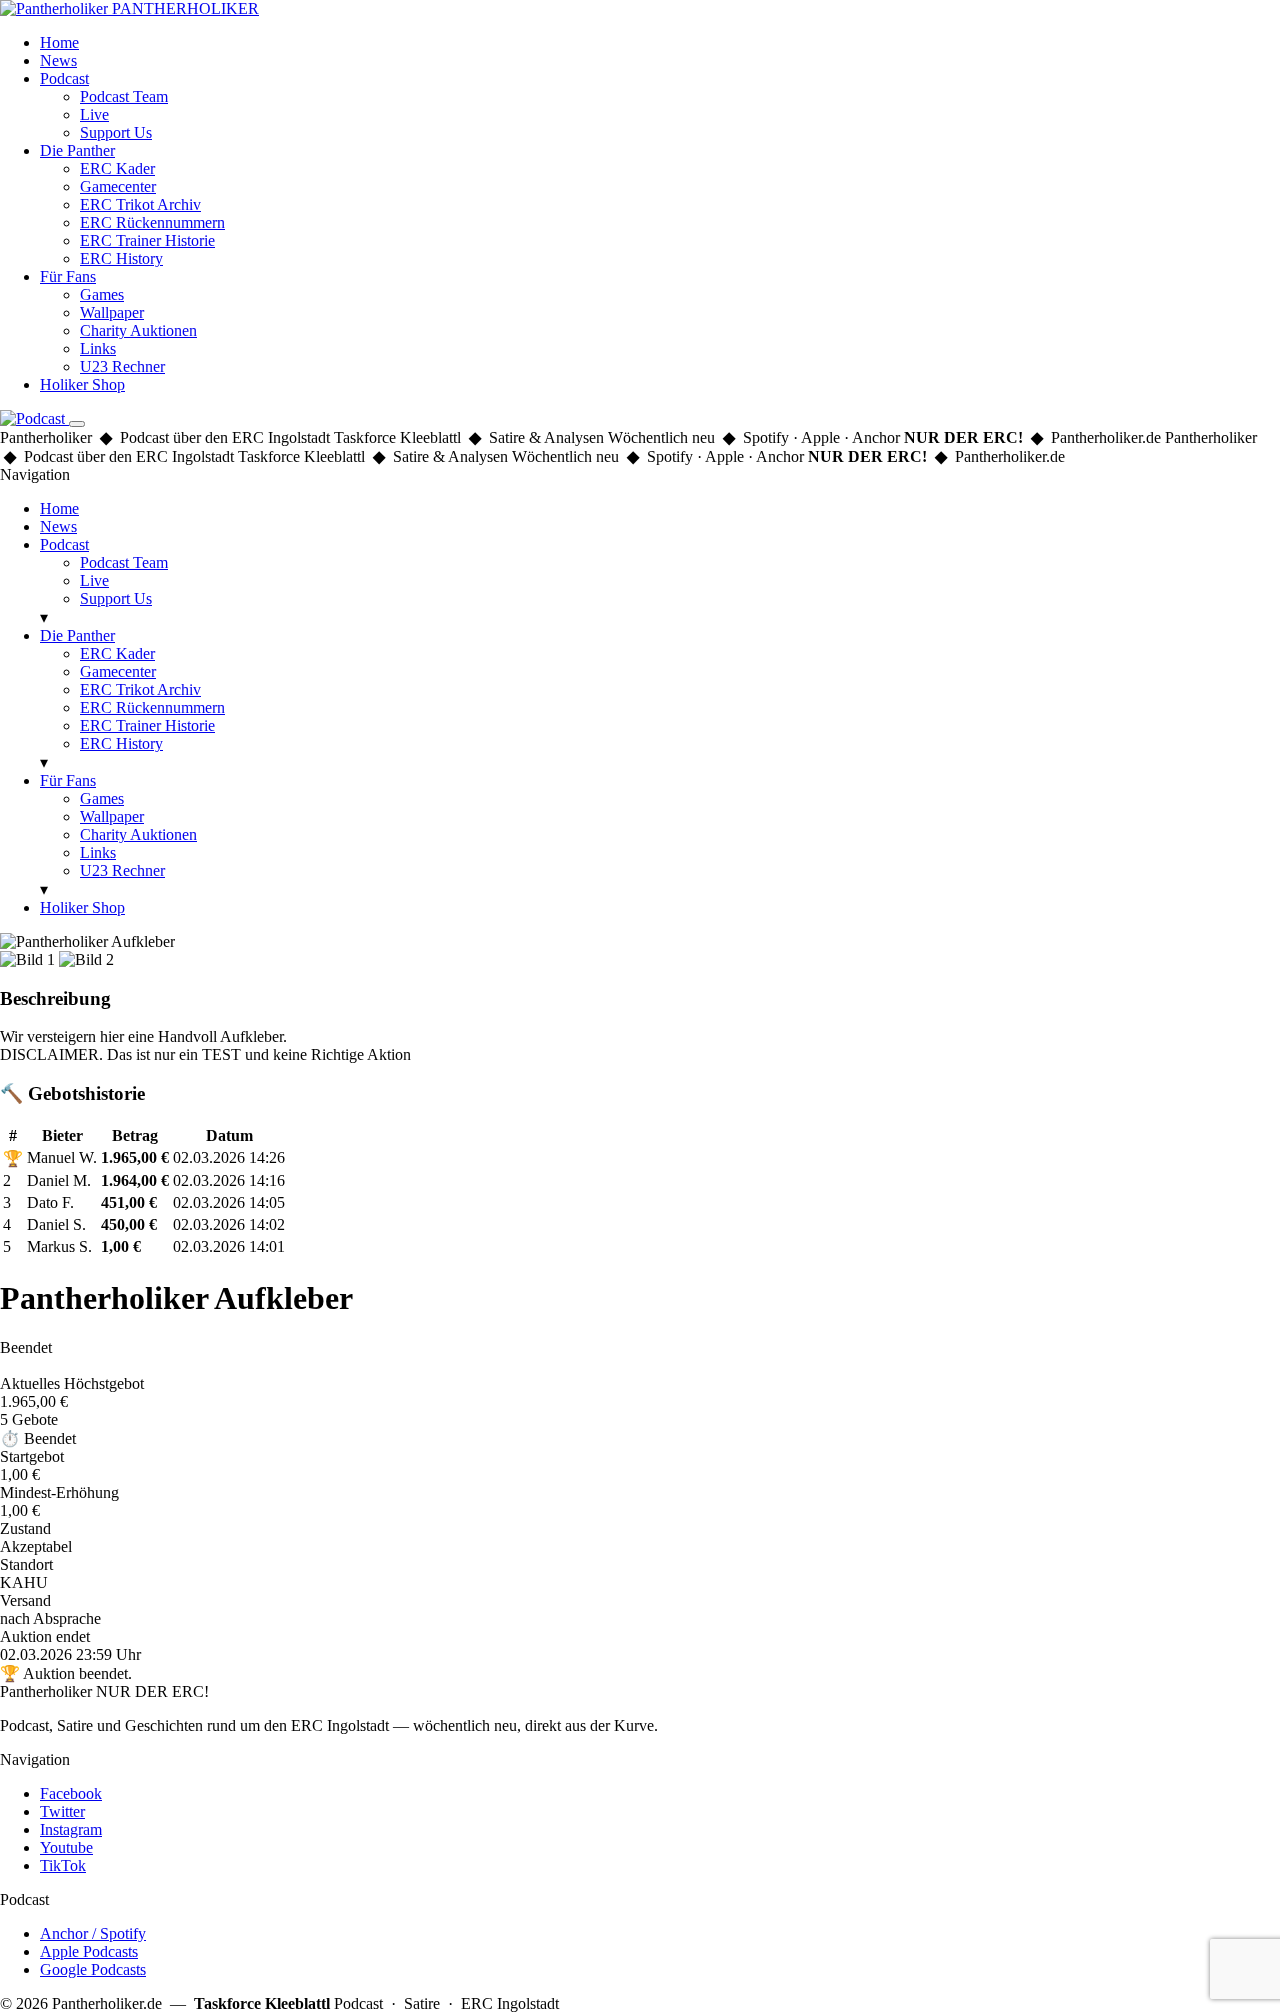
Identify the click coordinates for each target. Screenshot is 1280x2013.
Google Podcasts (93, 1969)
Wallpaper (112, 312)
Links (98, 348)
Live (94, 114)
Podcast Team (124, 96)
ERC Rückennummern (152, 222)
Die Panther (77, 150)
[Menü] (77, 424)
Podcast (64, 78)
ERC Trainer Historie (147, 240)
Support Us (116, 132)
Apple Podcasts (89, 1951)
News (58, 60)
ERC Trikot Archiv (140, 204)
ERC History (121, 258)
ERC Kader (117, 168)
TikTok (63, 1865)
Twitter (62, 1811)
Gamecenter (118, 186)
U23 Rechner (122, 366)
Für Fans (68, 276)
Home (59, 42)
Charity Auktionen (138, 330)
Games (102, 294)
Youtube (66, 1847)
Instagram (71, 1829)
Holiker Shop (82, 384)
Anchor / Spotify (93, 1933)
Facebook (71, 1793)
